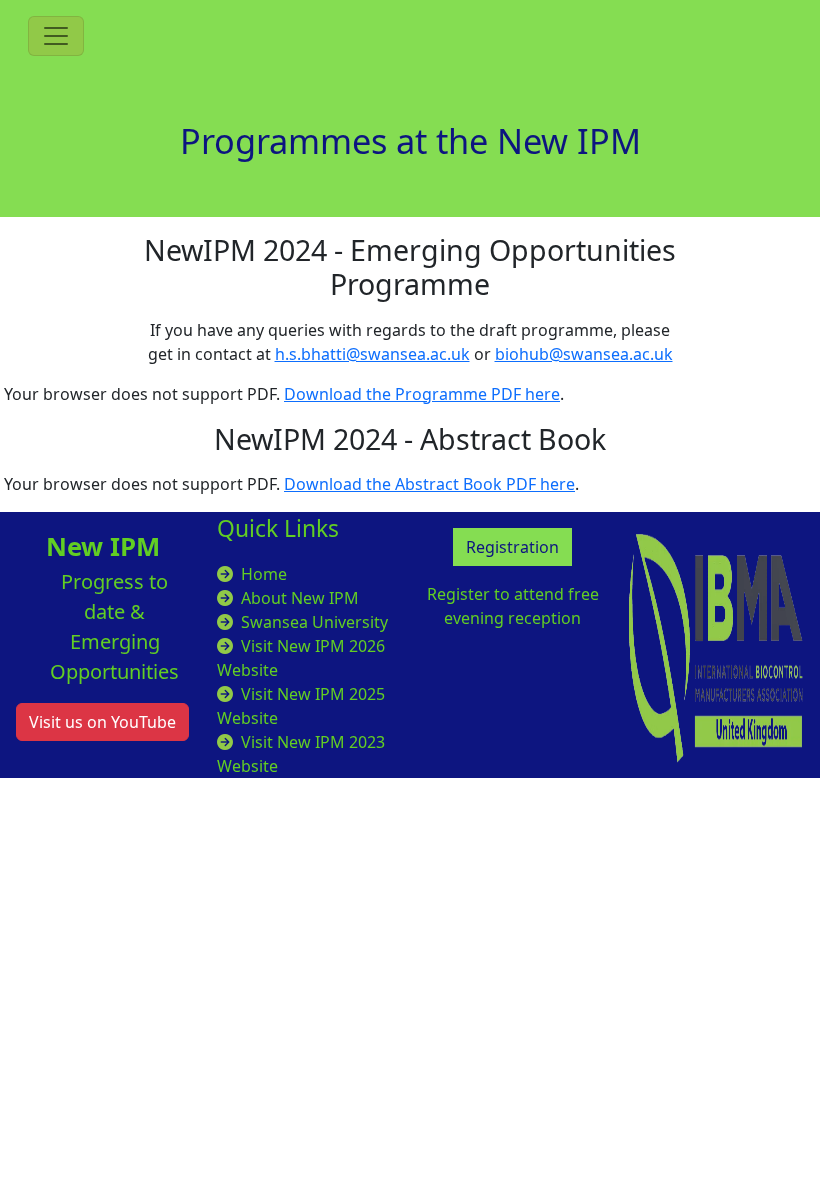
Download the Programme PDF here (422, 394)
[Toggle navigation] (56, 36)
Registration (512, 547)
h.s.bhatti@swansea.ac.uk (372, 354)
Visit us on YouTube (102, 722)
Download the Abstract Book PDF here (429, 484)
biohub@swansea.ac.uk (584, 354)
